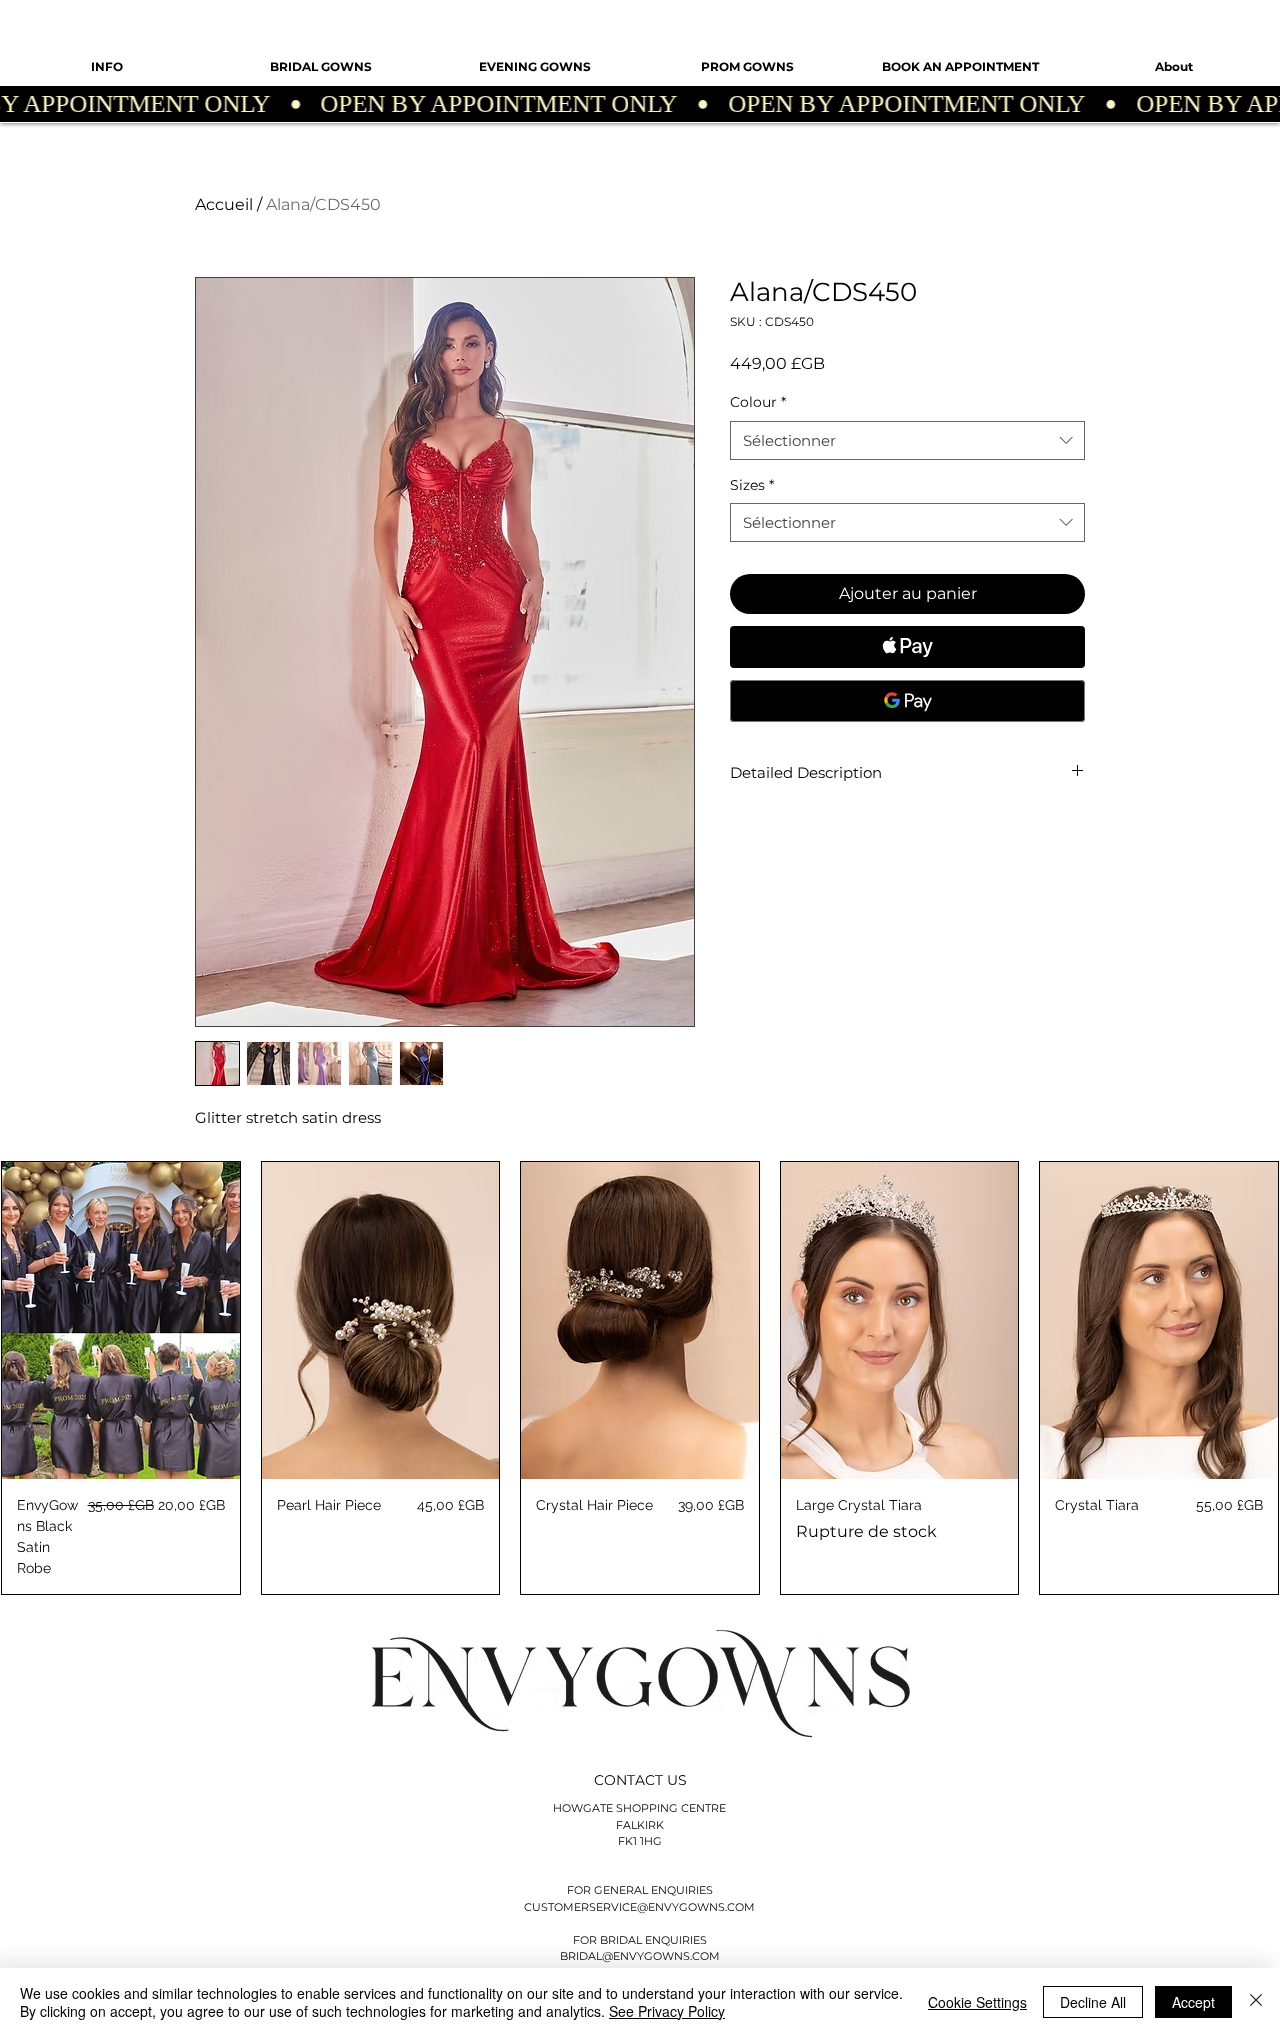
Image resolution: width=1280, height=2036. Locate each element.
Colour (758, 402)
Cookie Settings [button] (977, 2002)
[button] (107, 67)
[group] (640, 1378)
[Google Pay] (907, 701)
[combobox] (907, 440)
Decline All (1093, 2002)
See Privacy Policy (667, 2011)
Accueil (224, 204)
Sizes (752, 485)
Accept (1193, 2002)
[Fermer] (1256, 2002)
